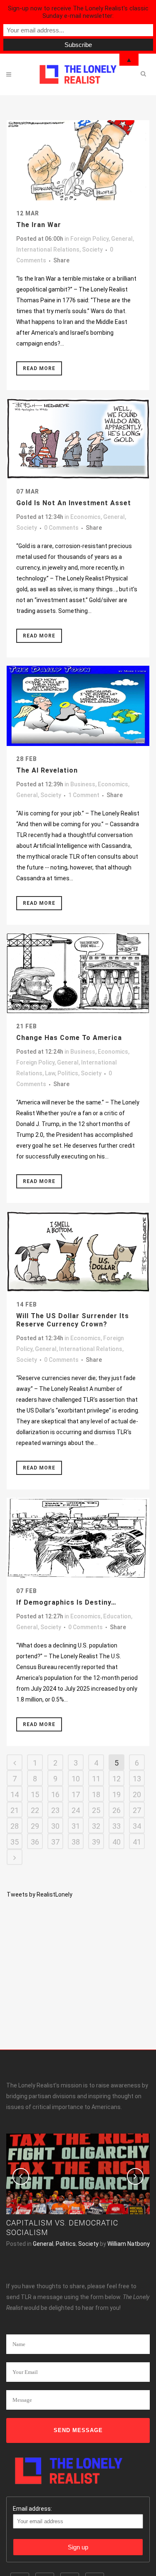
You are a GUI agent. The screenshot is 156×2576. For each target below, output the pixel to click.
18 (96, 1794)
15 (35, 1794)
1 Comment (84, 795)
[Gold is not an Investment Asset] (78, 438)
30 (55, 1826)
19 (116, 1794)
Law (50, 1073)
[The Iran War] (78, 160)
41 (137, 1842)
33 (116, 1826)
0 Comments (61, 528)
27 (137, 1810)
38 (76, 1842)
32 (96, 1826)
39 (96, 1842)
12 (116, 1779)
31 (76, 1826)
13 (137, 1779)
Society (92, 249)
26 (116, 1810)
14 (15, 1794)
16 (55, 1794)
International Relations (48, 249)
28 (15, 1826)
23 (55, 1810)
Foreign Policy (89, 239)
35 (15, 1842)
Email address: (32, 2509)
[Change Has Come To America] (78, 973)
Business (83, 784)
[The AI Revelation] (78, 706)
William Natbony (129, 2244)
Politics (68, 1073)
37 (55, 1842)
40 (116, 1842)
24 (76, 1810)
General (122, 239)
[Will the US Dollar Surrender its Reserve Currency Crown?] (78, 1251)
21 (15, 1810)
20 (137, 1794)
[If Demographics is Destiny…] (78, 1538)
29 (35, 1826)
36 (35, 1842)
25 (96, 1810)
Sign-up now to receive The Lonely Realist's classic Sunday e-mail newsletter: (78, 12)
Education (117, 1616)
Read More (39, 368)
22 (35, 1810)
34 (137, 1826)
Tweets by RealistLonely (40, 1894)
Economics (85, 517)
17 (76, 1794)
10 (76, 1779)
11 (96, 1779)
